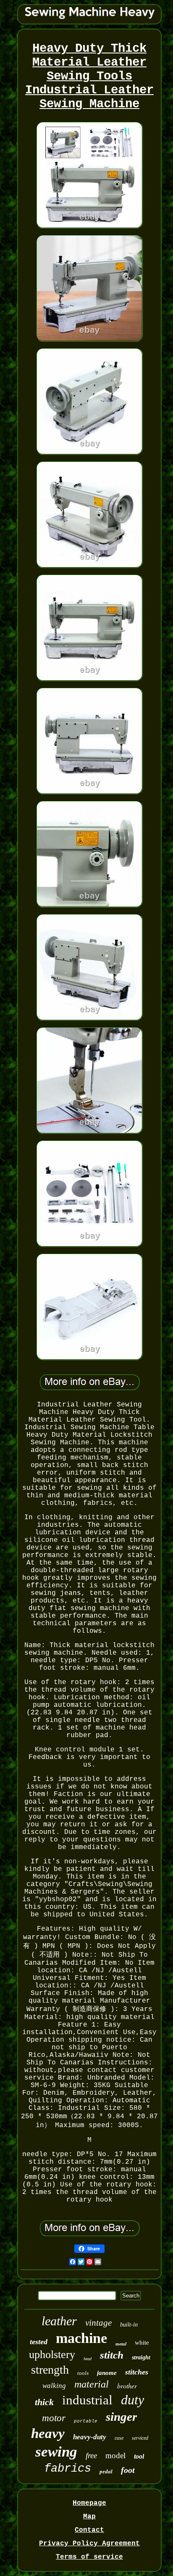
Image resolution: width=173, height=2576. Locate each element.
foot (128, 2470)
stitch (112, 2355)
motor (54, 2418)
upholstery (52, 2354)
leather (59, 2321)
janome (107, 2373)
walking (54, 2386)
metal (121, 2344)
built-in (129, 2325)
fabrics (68, 2469)
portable (86, 2421)
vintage (98, 2323)
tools (83, 2373)
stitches (137, 2372)
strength (50, 2370)
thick (44, 2402)
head (88, 2359)
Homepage (89, 2503)
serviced (140, 2438)
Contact (89, 2530)
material (92, 2384)
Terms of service (89, 2557)
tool (139, 2456)
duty (132, 2400)
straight (141, 2357)
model (115, 2455)
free (91, 2455)
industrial (87, 2400)
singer (121, 2417)
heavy (48, 2433)
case (119, 2438)
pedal (106, 2471)
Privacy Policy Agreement (89, 2544)
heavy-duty (90, 2437)
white (142, 2343)
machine (81, 2338)
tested (39, 2342)
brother (127, 2386)
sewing (56, 2452)
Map (89, 2517)
